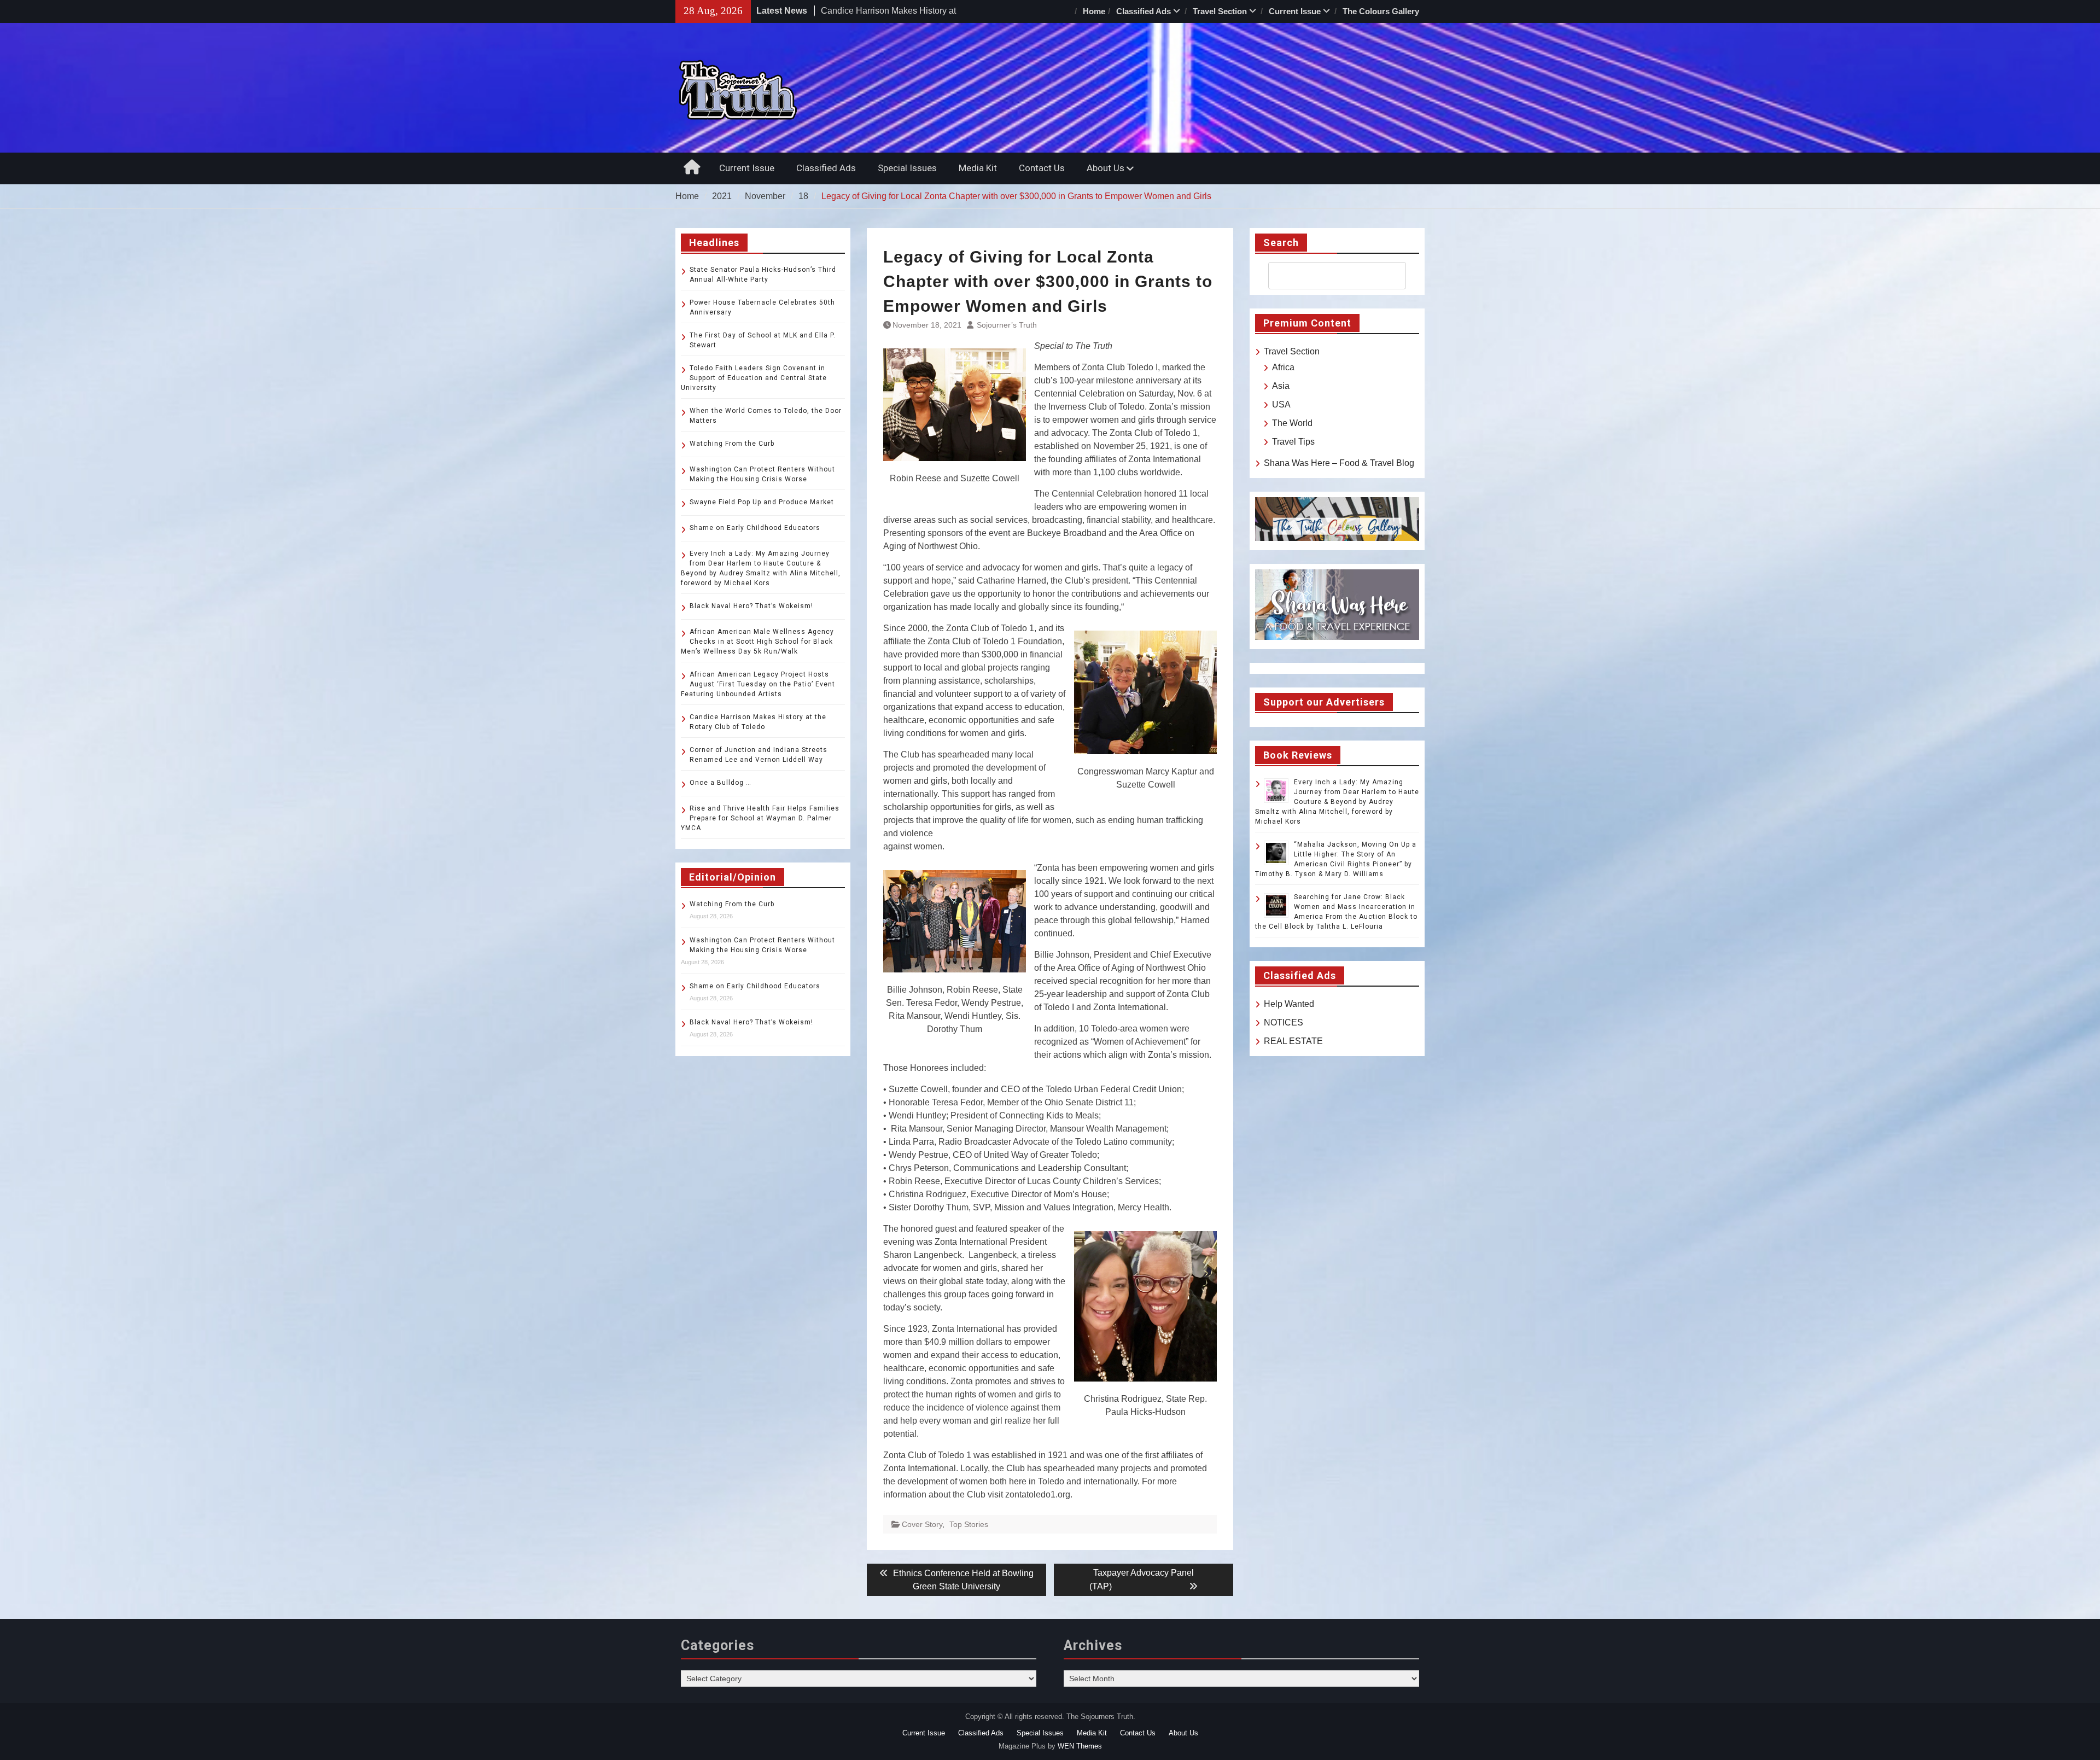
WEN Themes (1080, 1746)
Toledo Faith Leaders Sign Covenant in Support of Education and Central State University (754, 378)
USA (1281, 404)
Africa (1283, 367)
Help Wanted (1289, 1004)
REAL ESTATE (1293, 1041)
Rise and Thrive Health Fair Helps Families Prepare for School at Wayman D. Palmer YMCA (760, 818)
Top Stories (969, 1524)
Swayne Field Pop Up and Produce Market (762, 502)
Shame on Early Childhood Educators (755, 528)
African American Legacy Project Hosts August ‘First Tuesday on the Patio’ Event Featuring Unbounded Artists (758, 684)
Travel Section (1220, 11)
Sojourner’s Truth (1007, 325)
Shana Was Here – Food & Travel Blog (1339, 463)
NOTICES (1284, 1022)
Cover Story (922, 1524)
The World (1292, 423)
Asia (1281, 386)
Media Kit (978, 168)
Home (1094, 11)
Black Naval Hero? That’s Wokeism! (751, 606)
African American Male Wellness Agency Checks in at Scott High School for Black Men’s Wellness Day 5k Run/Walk (757, 642)
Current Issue (1295, 11)
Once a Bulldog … (721, 783)
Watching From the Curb (732, 444)
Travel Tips (1293, 442)
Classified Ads (1144, 11)
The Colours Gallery (1381, 11)
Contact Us (1042, 168)
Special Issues (907, 168)
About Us (1106, 168)
